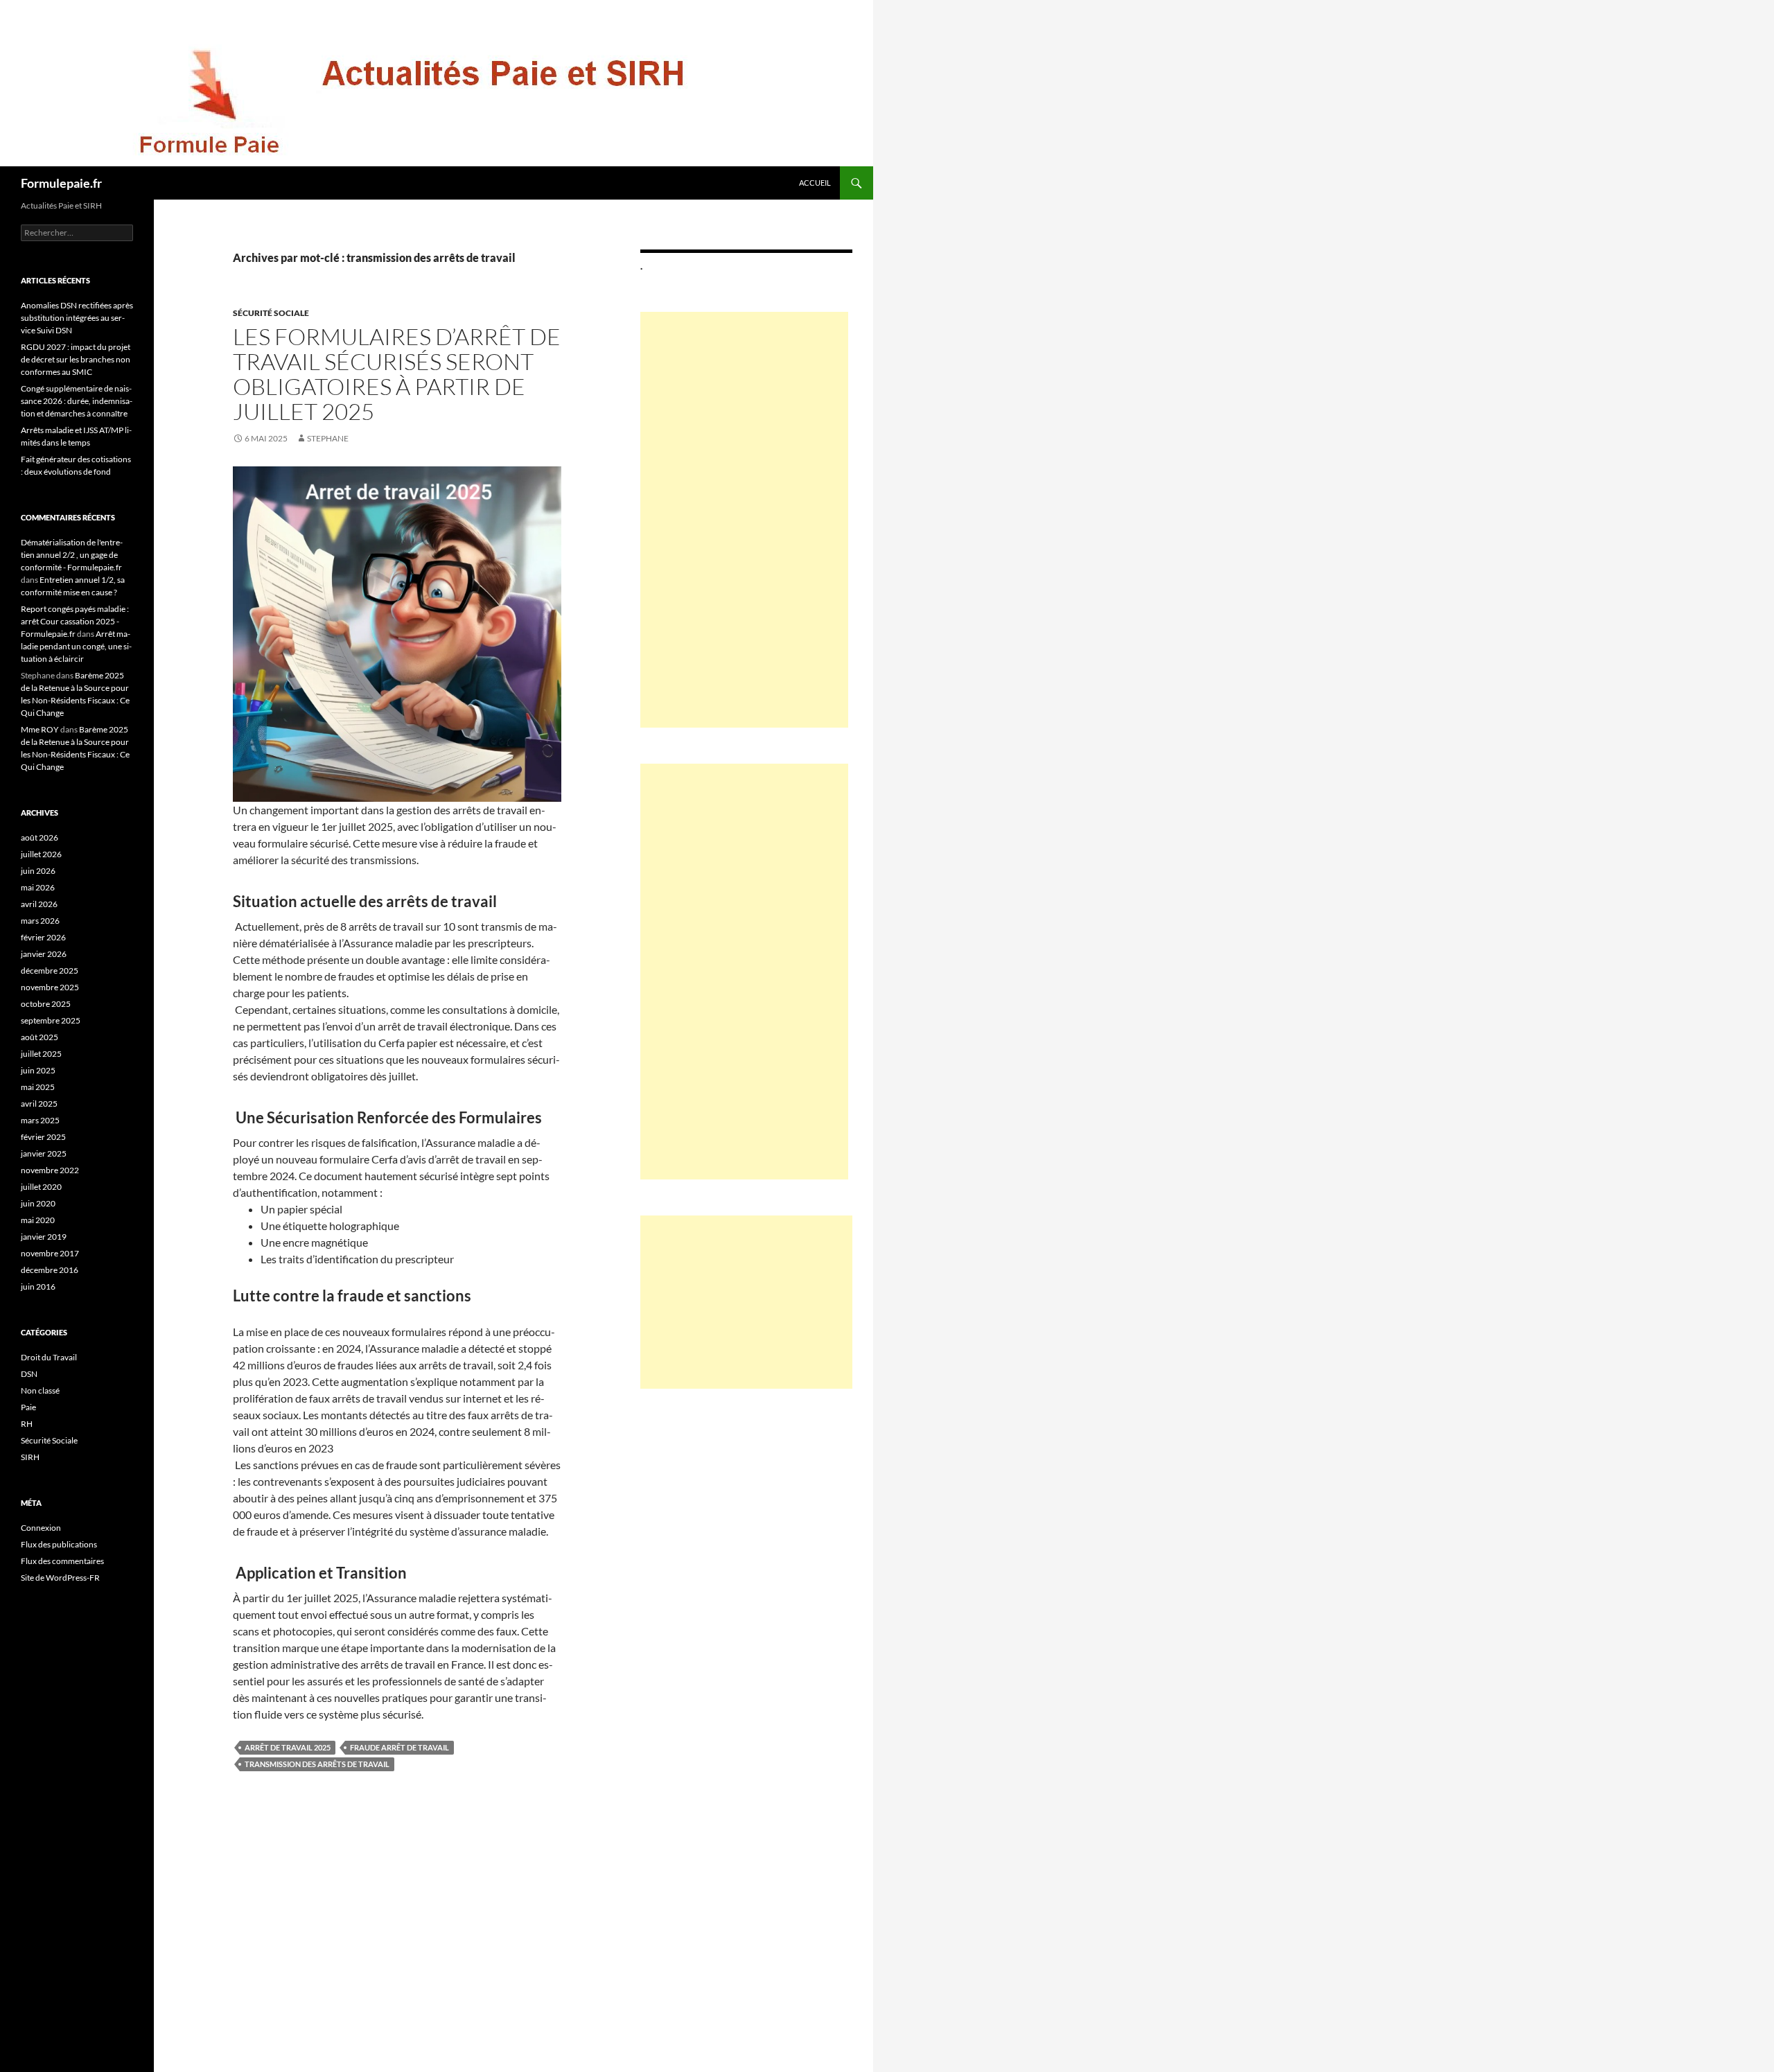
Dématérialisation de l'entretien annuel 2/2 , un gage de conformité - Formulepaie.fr (72, 555)
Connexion (41, 1528)
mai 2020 (38, 1220)
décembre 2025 (50, 971)
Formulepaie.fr (61, 183)
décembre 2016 (50, 1270)
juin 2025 (38, 1070)
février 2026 (43, 937)
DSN (29, 1374)
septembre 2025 (51, 1020)
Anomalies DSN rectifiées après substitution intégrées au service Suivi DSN (77, 318)
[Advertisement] (744, 520)
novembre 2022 (50, 1170)
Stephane (328, 438)
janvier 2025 (44, 1153)
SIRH (30, 1457)
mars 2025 (40, 1120)
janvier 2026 (44, 954)
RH (27, 1424)
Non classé (40, 1390)
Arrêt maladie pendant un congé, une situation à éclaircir (76, 646)
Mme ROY (40, 729)
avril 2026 (39, 904)
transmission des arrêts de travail (317, 1764)
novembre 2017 (50, 1253)
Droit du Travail (49, 1357)
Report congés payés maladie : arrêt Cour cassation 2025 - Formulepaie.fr (75, 621)
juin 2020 (38, 1203)
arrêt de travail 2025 (288, 1747)
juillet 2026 (41, 854)
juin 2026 (38, 871)
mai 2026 (38, 887)
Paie (28, 1407)
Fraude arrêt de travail (399, 1747)
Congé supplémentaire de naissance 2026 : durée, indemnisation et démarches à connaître (77, 401)
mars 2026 (40, 921)
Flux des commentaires (62, 1561)
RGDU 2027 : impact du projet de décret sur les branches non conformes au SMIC (76, 359)
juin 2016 (38, 1287)
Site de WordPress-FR (60, 1578)
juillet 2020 (41, 1187)
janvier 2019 (44, 1237)
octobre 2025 (46, 1004)
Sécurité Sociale (271, 313)
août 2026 (39, 837)
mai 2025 (38, 1087)
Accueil (815, 183)
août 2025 (39, 1037)
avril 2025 (39, 1104)
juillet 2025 (41, 1054)
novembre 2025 (50, 987)
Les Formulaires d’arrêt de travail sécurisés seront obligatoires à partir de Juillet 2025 (397, 374)
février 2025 (43, 1137)
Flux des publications (59, 1544)
